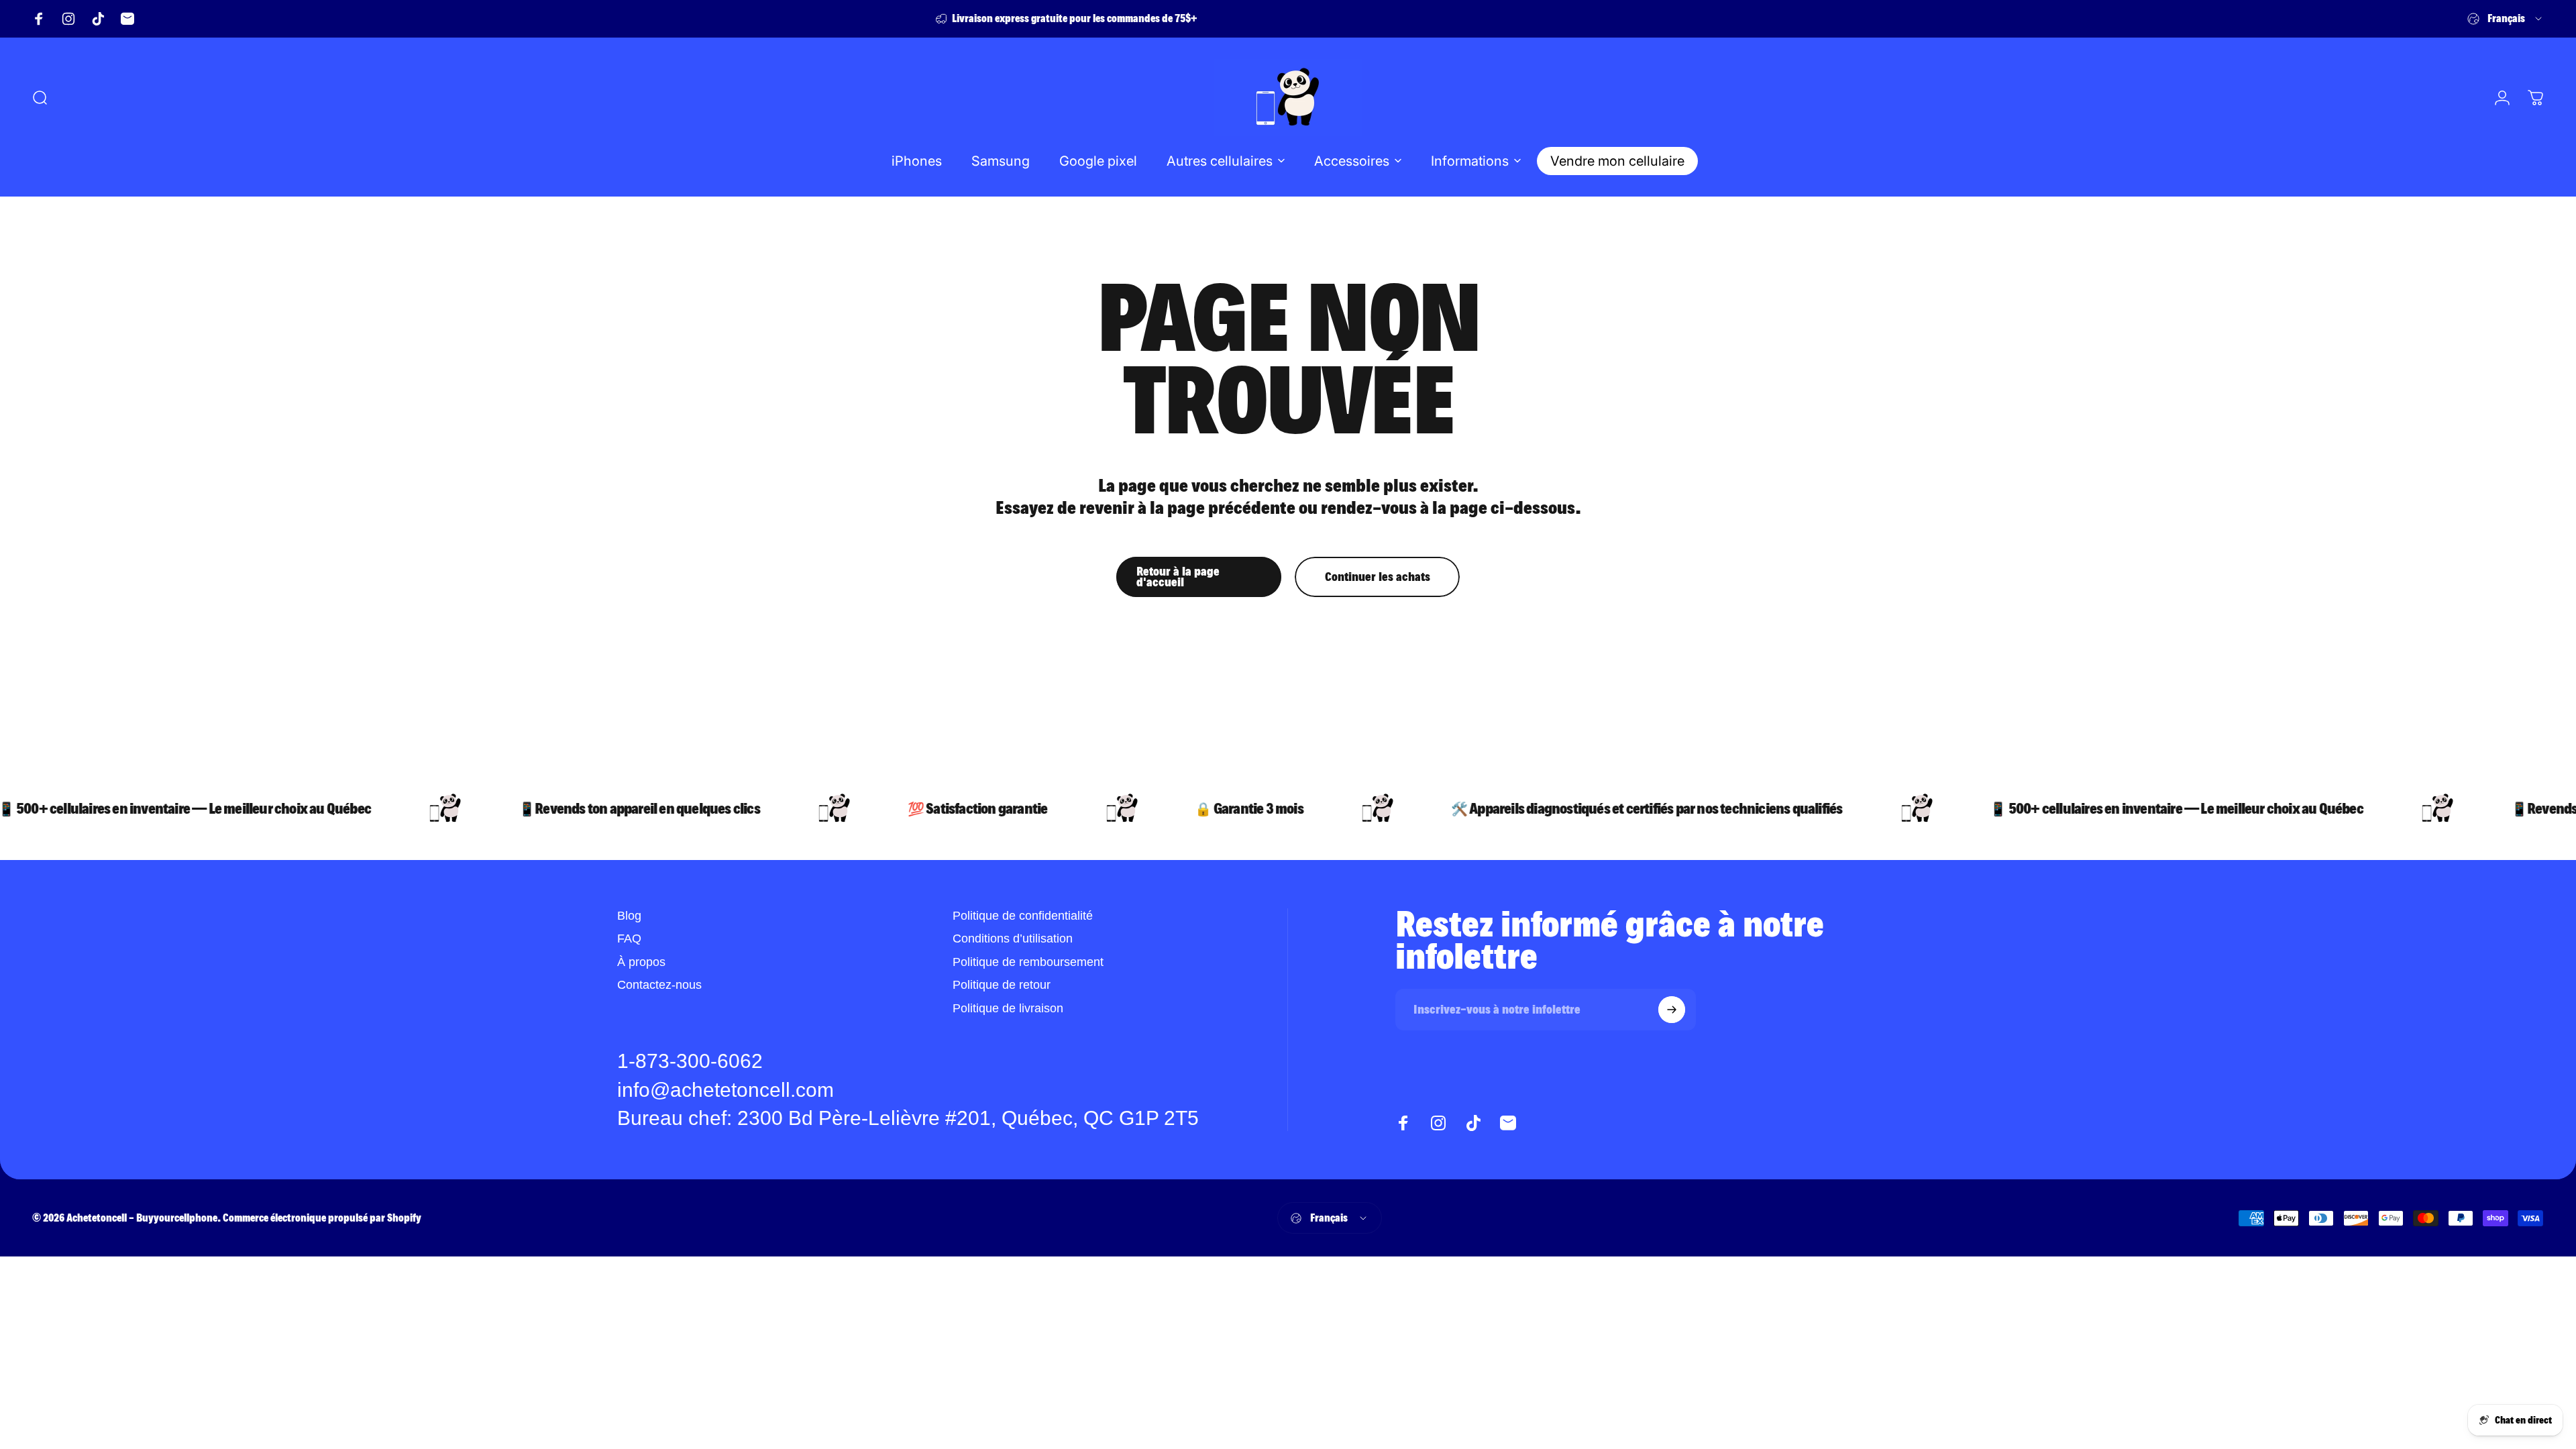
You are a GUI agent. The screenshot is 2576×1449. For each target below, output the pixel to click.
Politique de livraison (1008, 1008)
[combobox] (2506, 19)
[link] (908, 1118)
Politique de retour (1002, 985)
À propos (641, 962)
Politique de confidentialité (1023, 916)
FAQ (629, 938)
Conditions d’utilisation (1013, 938)
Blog (629, 916)
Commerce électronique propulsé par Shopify (322, 1218)
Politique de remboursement (1028, 962)
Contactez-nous (659, 985)
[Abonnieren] (1672, 1010)
